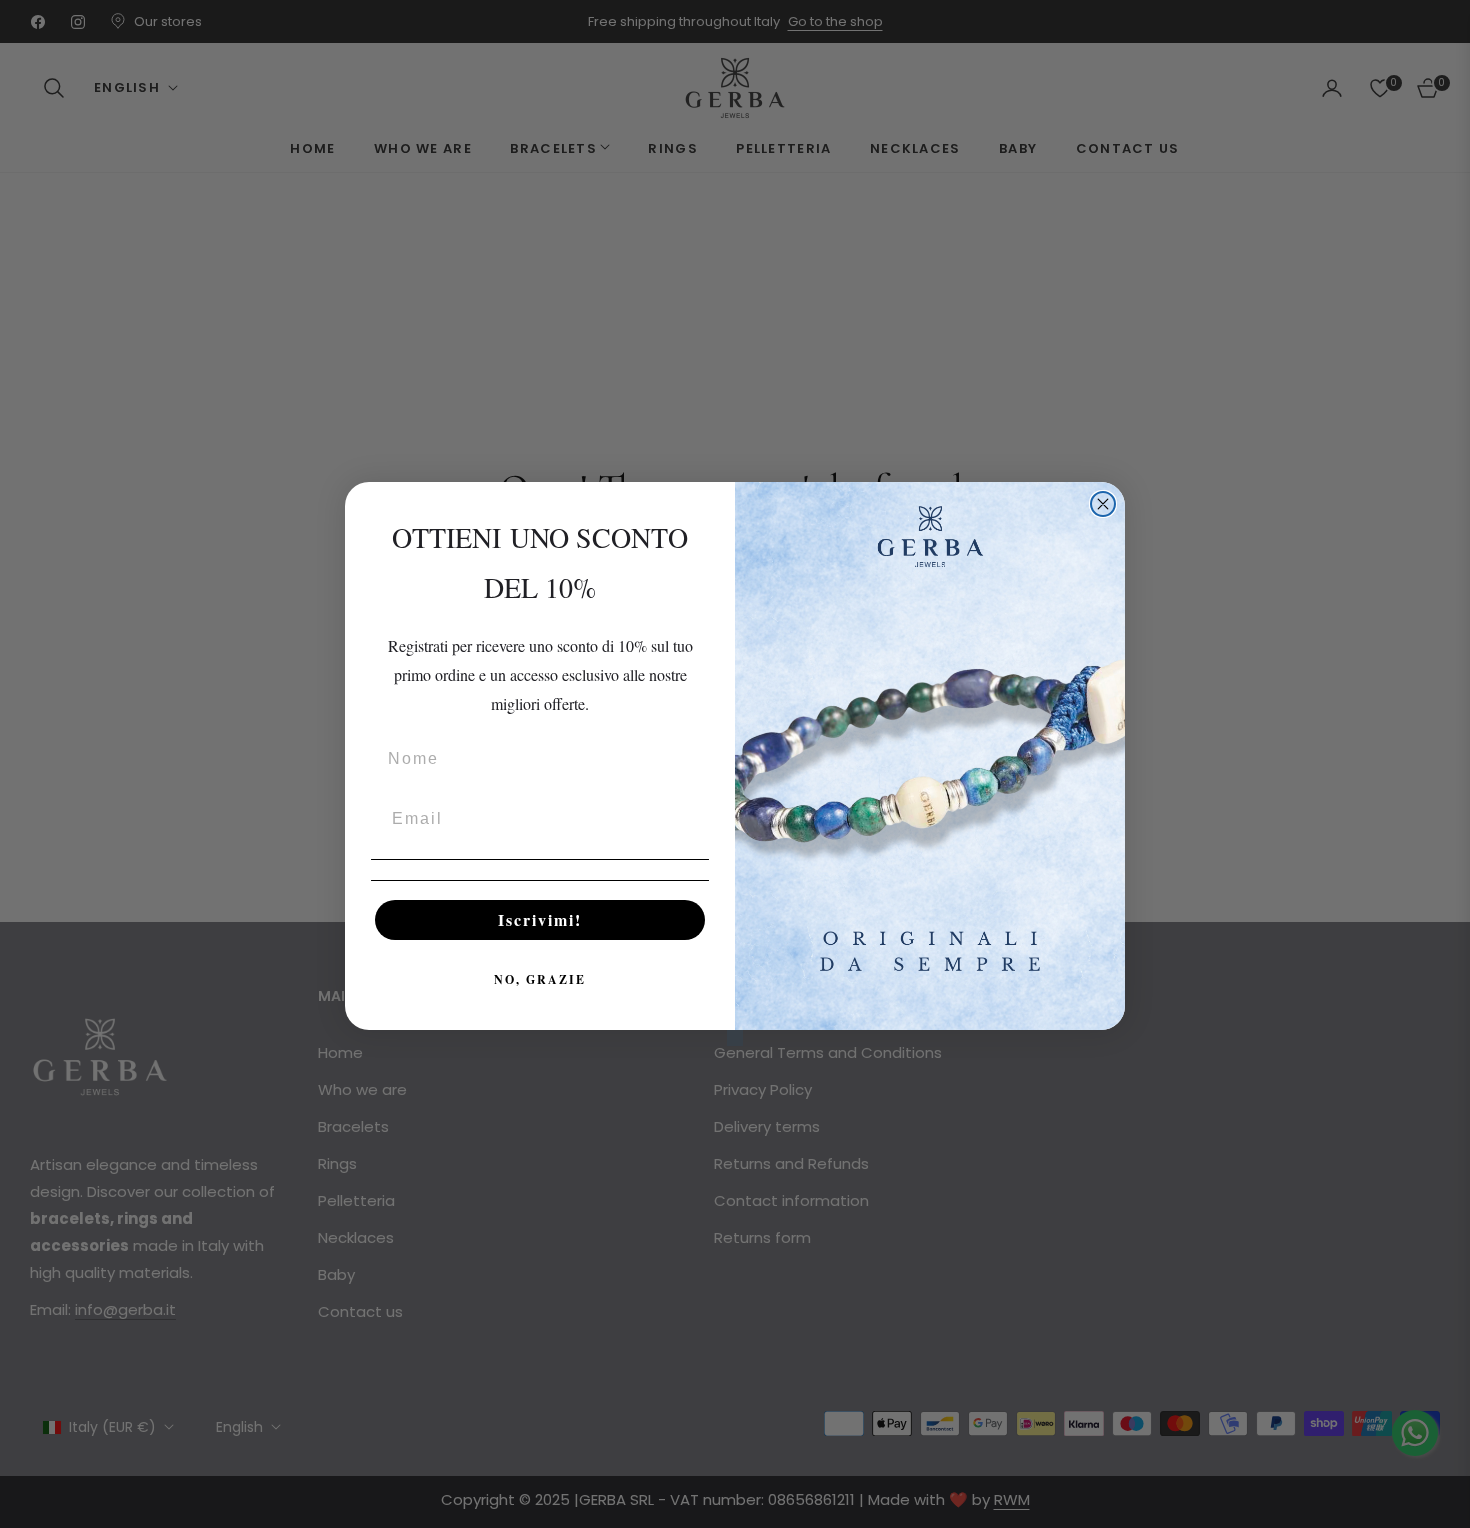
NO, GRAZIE (540, 979)
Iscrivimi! (540, 919)
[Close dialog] (1103, 504)
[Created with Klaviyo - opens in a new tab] (735, 1038)
